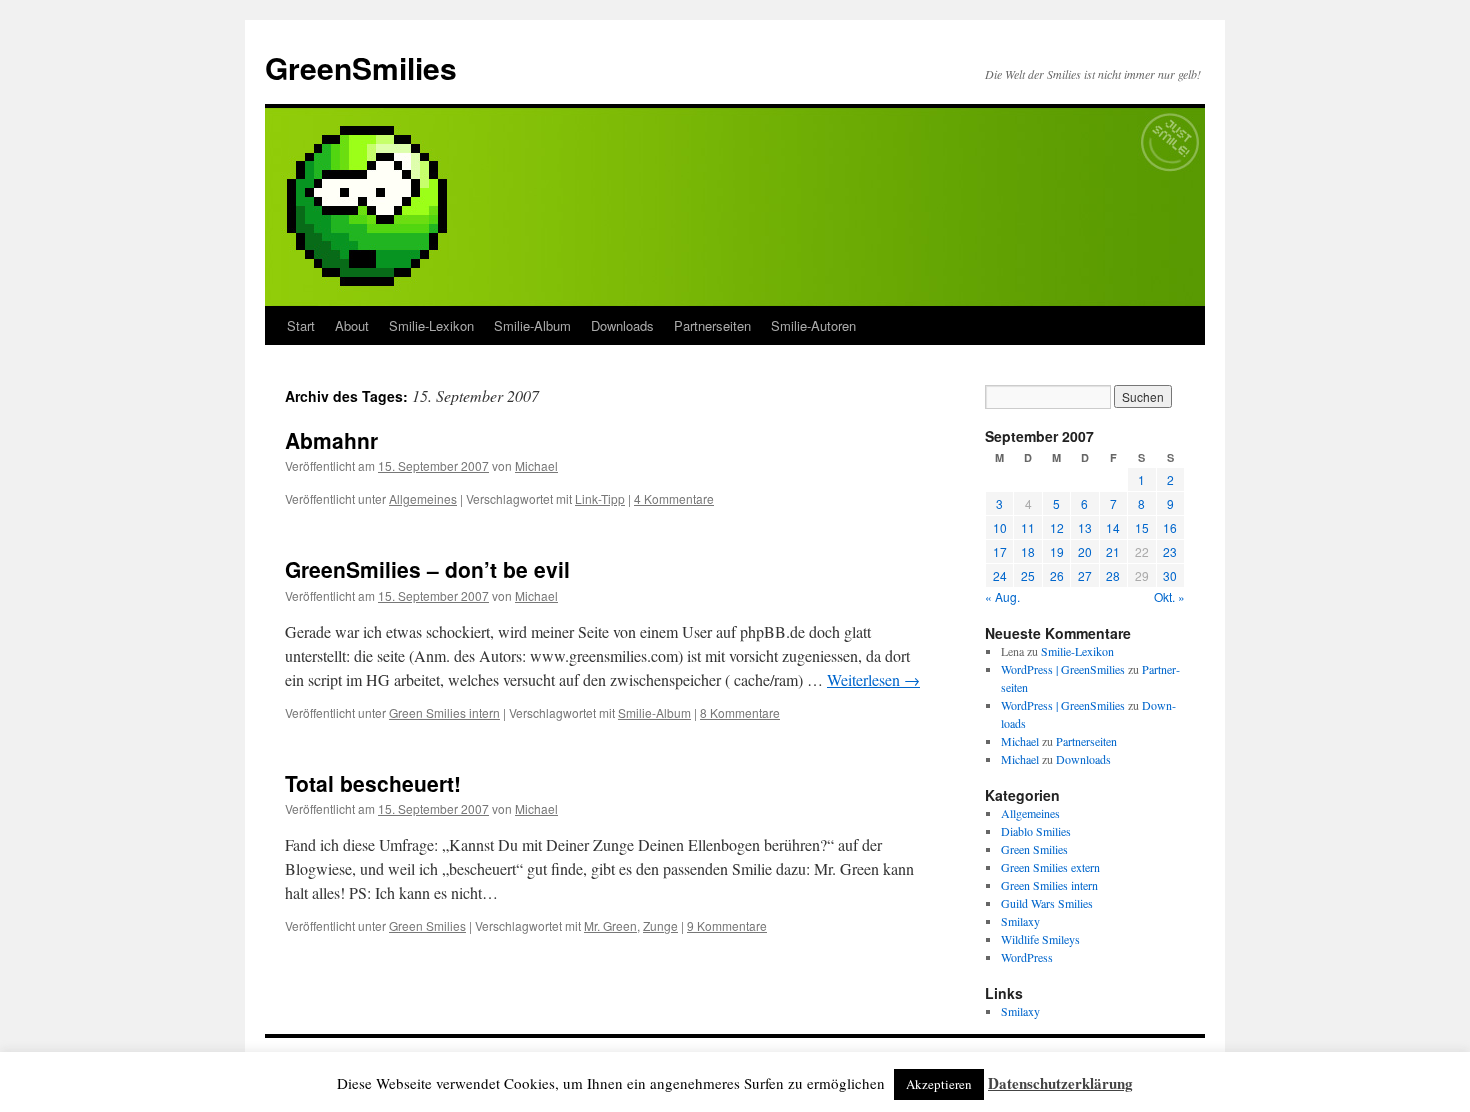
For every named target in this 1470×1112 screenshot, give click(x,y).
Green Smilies (427, 925)
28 (1113, 575)
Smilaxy (1020, 921)
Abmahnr (331, 440)
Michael (536, 465)
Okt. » (1169, 596)
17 (1000, 551)
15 (1142, 527)
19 (1057, 551)
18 (1028, 551)
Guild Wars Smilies (1047, 903)
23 (1170, 551)
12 (1057, 527)
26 (1057, 575)
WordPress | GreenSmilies (1063, 669)
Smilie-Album (532, 325)
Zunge (660, 925)
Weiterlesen (873, 679)
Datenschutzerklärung (1060, 1083)
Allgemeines (423, 498)
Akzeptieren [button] (939, 1084)
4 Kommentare (674, 498)
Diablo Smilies (1036, 831)
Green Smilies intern (444, 712)
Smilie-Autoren (813, 325)
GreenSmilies (361, 67)
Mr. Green (610, 925)
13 (1085, 527)
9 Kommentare (727, 925)
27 (1085, 575)
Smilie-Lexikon (431, 325)
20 (1085, 551)
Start (301, 325)
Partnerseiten (712, 325)
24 (1000, 575)
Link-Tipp (600, 498)
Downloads (622, 325)
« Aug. (1002, 596)
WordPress (1027, 957)
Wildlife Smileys (1040, 939)
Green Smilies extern (1050, 867)
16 (1170, 527)
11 (1028, 527)
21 (1113, 551)
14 (1113, 527)
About (352, 325)
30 (1170, 575)
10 (1000, 527)
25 (1028, 575)
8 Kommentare (740, 712)
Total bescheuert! (373, 783)
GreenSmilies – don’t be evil (427, 569)
